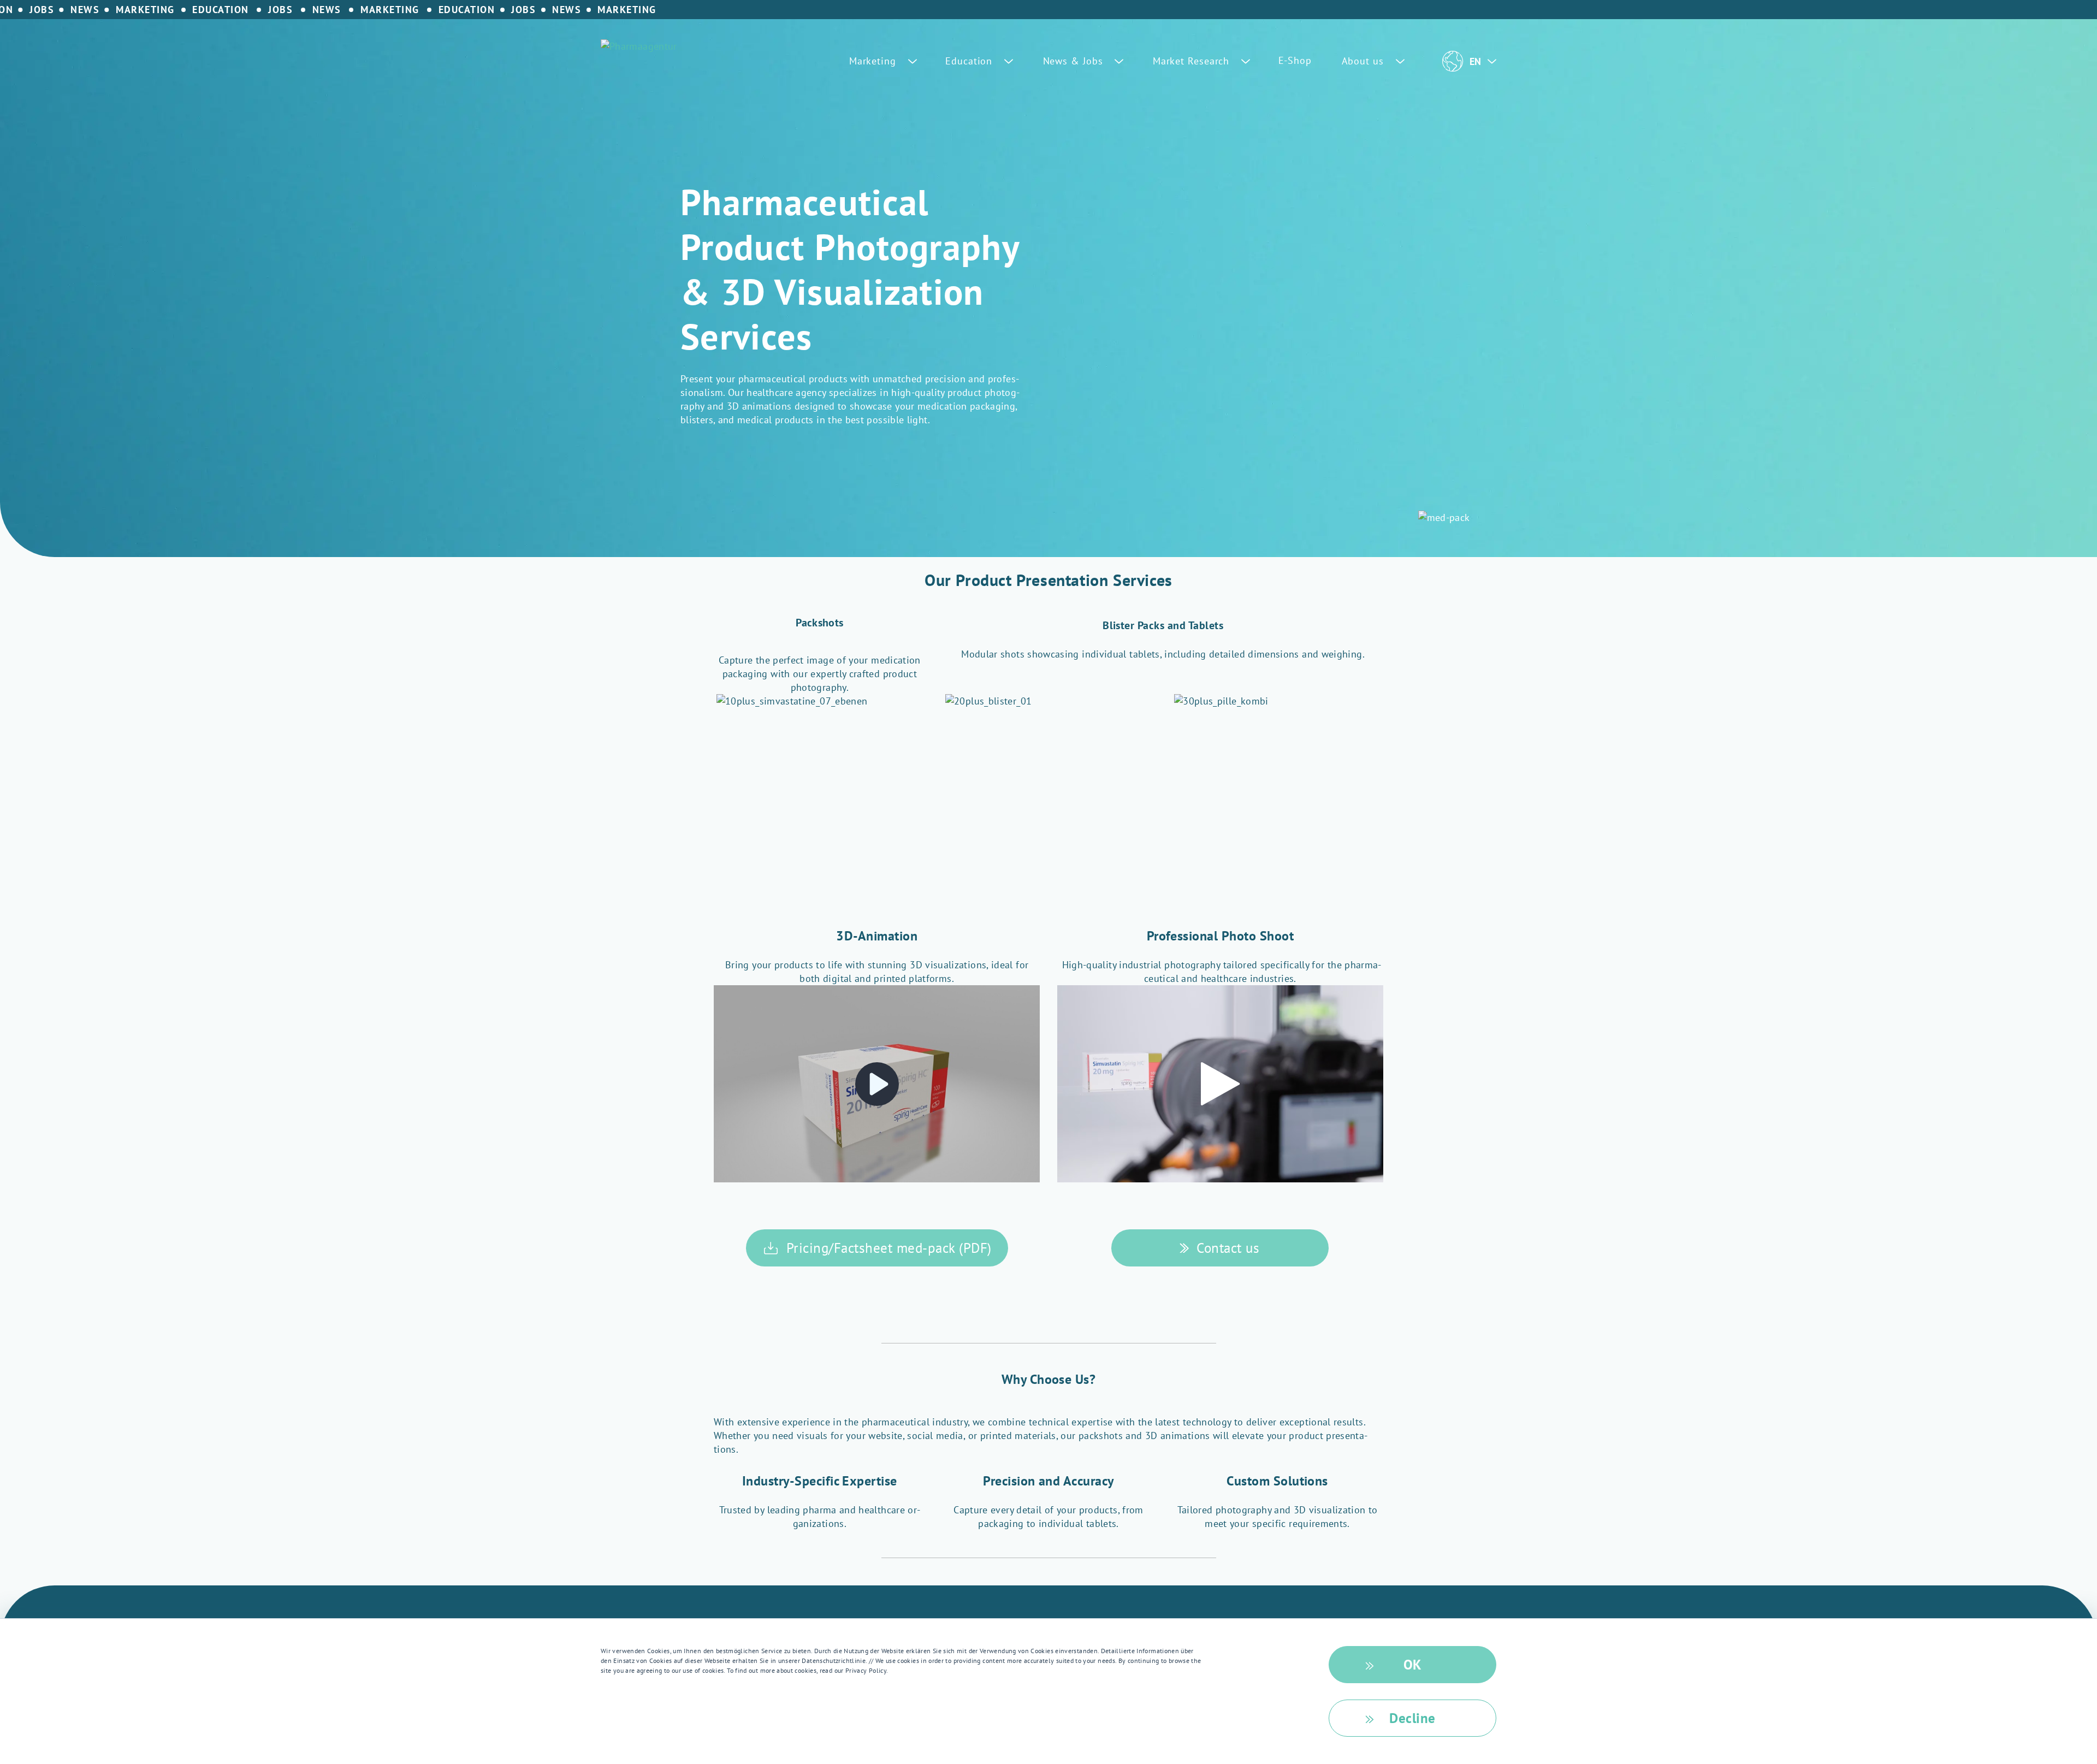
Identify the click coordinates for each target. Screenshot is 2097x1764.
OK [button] (1413, 1665)
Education (970, 61)
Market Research (1193, 61)
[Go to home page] (639, 46)
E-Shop (1295, 60)
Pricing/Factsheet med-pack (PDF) (889, 1248)
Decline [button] (1412, 1718)
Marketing (874, 61)
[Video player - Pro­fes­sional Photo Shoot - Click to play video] (1220, 1084)
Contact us (1228, 1248)
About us (1364, 61)
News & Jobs (1075, 61)
